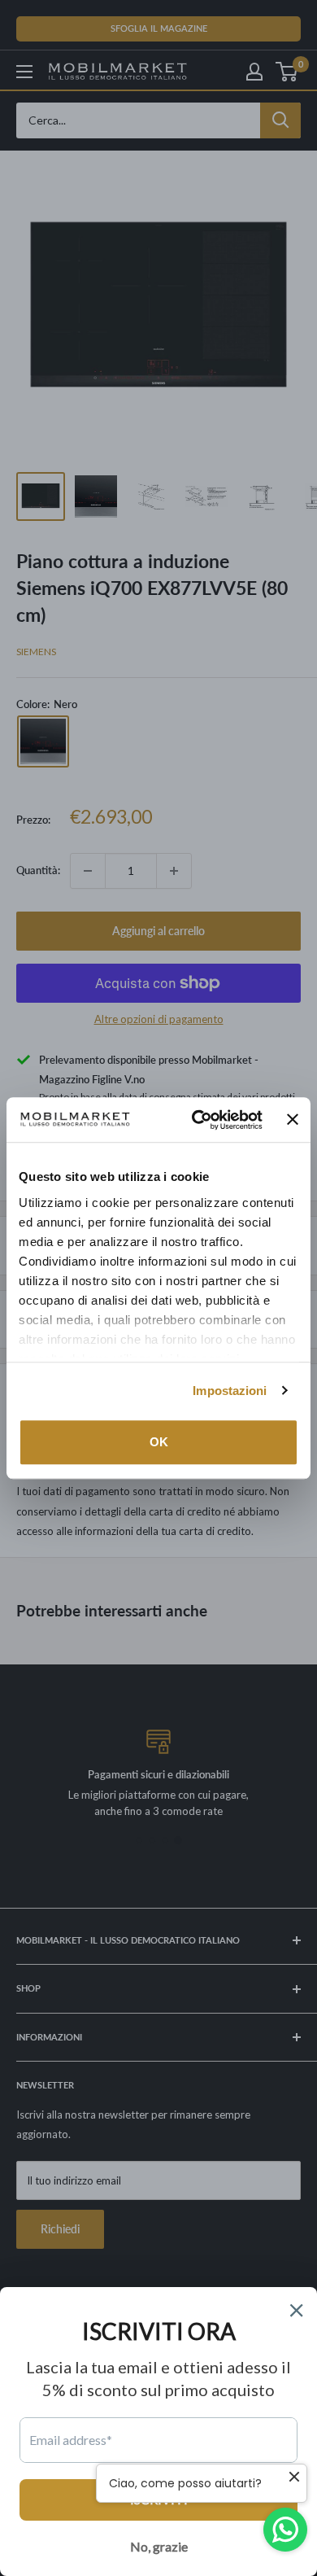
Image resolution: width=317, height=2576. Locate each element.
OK (159, 1442)
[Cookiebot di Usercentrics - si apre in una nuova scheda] (197, 1120)
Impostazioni (230, 1391)
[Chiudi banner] (293, 1120)
